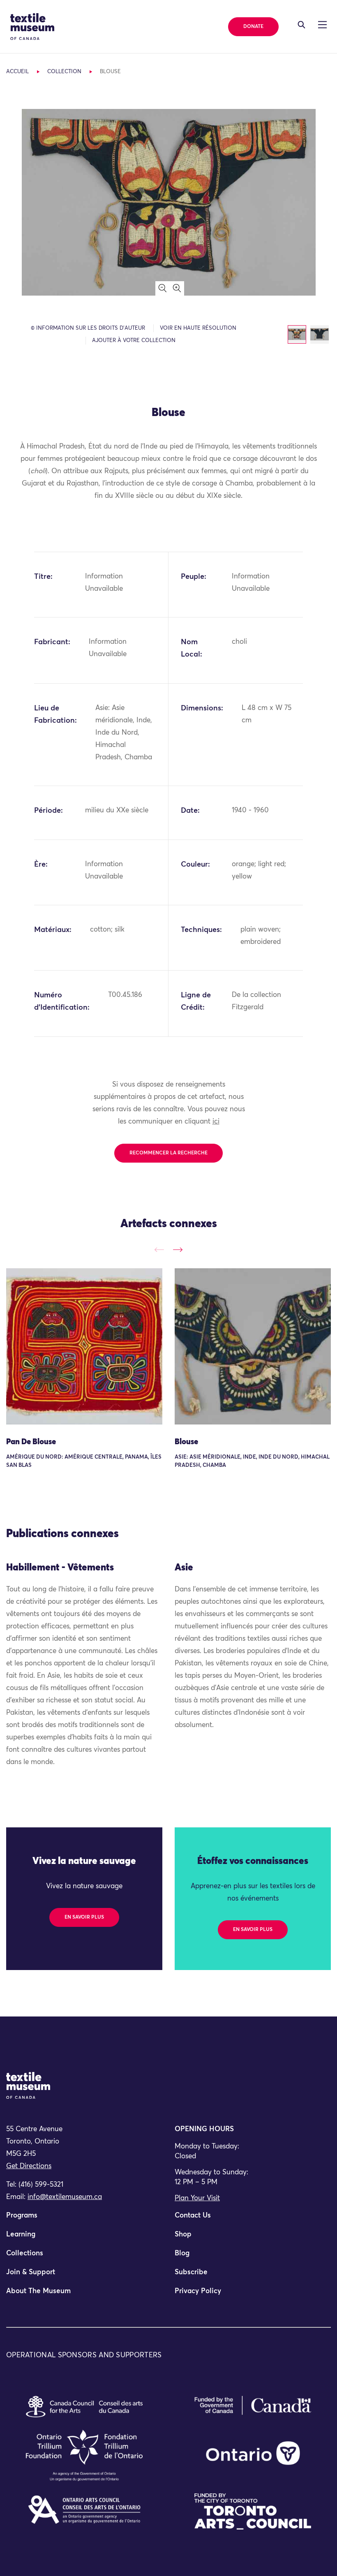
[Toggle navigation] (301, 25)
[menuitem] (84, 2219)
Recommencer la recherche (168, 1153)
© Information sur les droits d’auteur (88, 328)
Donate (253, 27)
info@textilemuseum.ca (65, 2197)
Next (178, 1250)
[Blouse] (253, 1346)
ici (216, 1122)
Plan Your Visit (197, 2198)
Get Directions (29, 2166)
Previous (159, 1250)
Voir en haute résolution (198, 328)
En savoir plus (84, 1917)
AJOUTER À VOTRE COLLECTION (134, 341)
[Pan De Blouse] (84, 1346)
